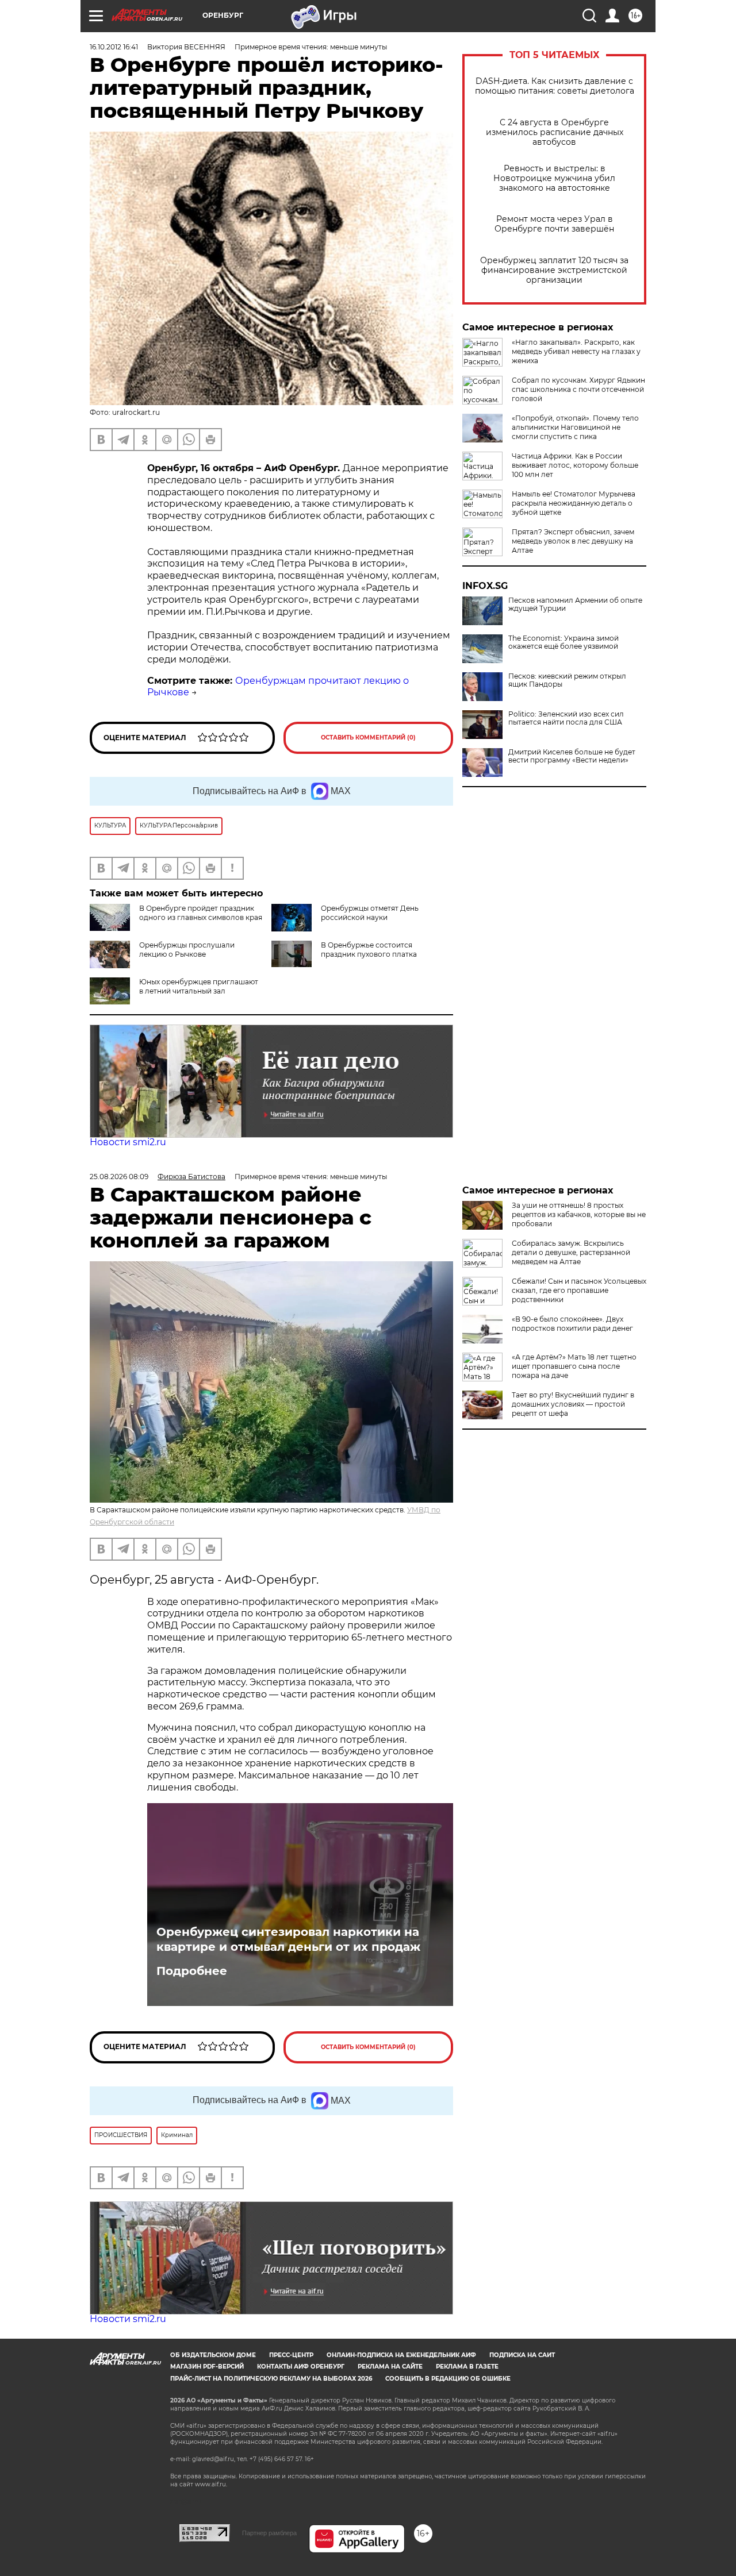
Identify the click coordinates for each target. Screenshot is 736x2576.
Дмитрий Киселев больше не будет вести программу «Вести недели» (572, 756)
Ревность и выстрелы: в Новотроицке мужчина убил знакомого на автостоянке (554, 178)
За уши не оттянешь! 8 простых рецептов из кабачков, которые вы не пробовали (579, 1214)
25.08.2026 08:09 (119, 1177)
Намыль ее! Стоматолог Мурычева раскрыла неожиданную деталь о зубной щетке (574, 503)
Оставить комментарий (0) (368, 738)
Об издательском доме (213, 2355)
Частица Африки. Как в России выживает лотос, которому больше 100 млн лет (575, 465)
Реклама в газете (467, 2367)
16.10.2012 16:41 (114, 47)
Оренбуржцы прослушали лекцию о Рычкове (187, 950)
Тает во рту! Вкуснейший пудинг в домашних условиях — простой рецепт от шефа (573, 1404)
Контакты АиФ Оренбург (301, 2367)
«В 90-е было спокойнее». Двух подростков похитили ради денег (572, 1324)
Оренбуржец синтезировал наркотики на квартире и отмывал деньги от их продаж (288, 1939)
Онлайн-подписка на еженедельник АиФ (401, 2355)
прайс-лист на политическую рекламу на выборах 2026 (271, 2379)
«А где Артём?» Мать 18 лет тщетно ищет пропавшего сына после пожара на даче (574, 1366)
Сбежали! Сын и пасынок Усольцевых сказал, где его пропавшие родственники (579, 1290)
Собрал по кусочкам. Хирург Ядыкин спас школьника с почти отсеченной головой (578, 389)
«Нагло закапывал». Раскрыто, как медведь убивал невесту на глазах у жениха (576, 351)
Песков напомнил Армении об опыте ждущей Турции (575, 604)
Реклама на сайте (390, 2367)
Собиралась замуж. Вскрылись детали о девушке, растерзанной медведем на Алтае (571, 1252)
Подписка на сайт (522, 2355)
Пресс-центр (291, 2355)
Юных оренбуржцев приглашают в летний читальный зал (199, 986)
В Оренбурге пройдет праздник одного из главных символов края (201, 913)
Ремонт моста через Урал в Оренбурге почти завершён (554, 224)
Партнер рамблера (269, 2533)
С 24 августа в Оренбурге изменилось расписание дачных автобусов (555, 132)
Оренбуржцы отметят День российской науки (370, 913)
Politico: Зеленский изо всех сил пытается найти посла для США (566, 718)
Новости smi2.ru (128, 1142)
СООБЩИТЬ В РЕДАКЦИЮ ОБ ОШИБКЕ (448, 2379)
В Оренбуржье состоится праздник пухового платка (369, 950)
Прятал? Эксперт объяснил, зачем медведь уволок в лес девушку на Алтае (573, 541)
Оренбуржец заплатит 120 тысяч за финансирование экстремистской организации (554, 270)
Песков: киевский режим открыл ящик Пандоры (567, 680)
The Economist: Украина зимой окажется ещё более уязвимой (563, 642)
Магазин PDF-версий (207, 2367)
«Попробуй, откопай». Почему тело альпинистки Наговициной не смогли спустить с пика (575, 427)
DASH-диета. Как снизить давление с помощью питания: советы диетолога (555, 86)
